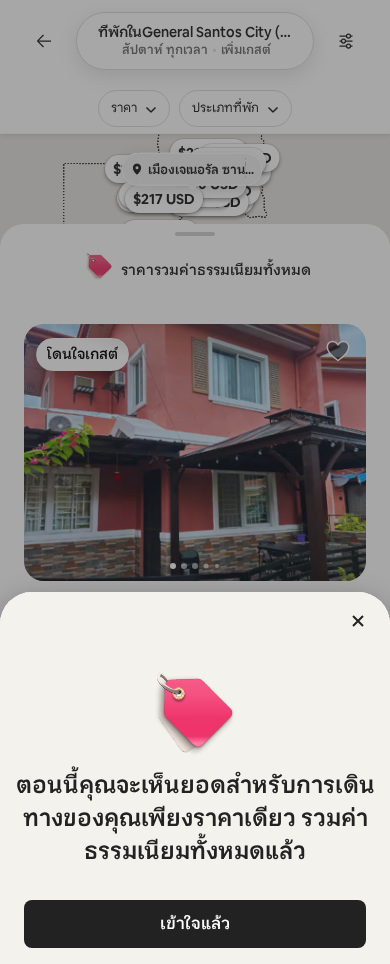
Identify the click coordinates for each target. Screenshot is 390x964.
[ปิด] (358, 621)
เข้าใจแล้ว (195, 923)
